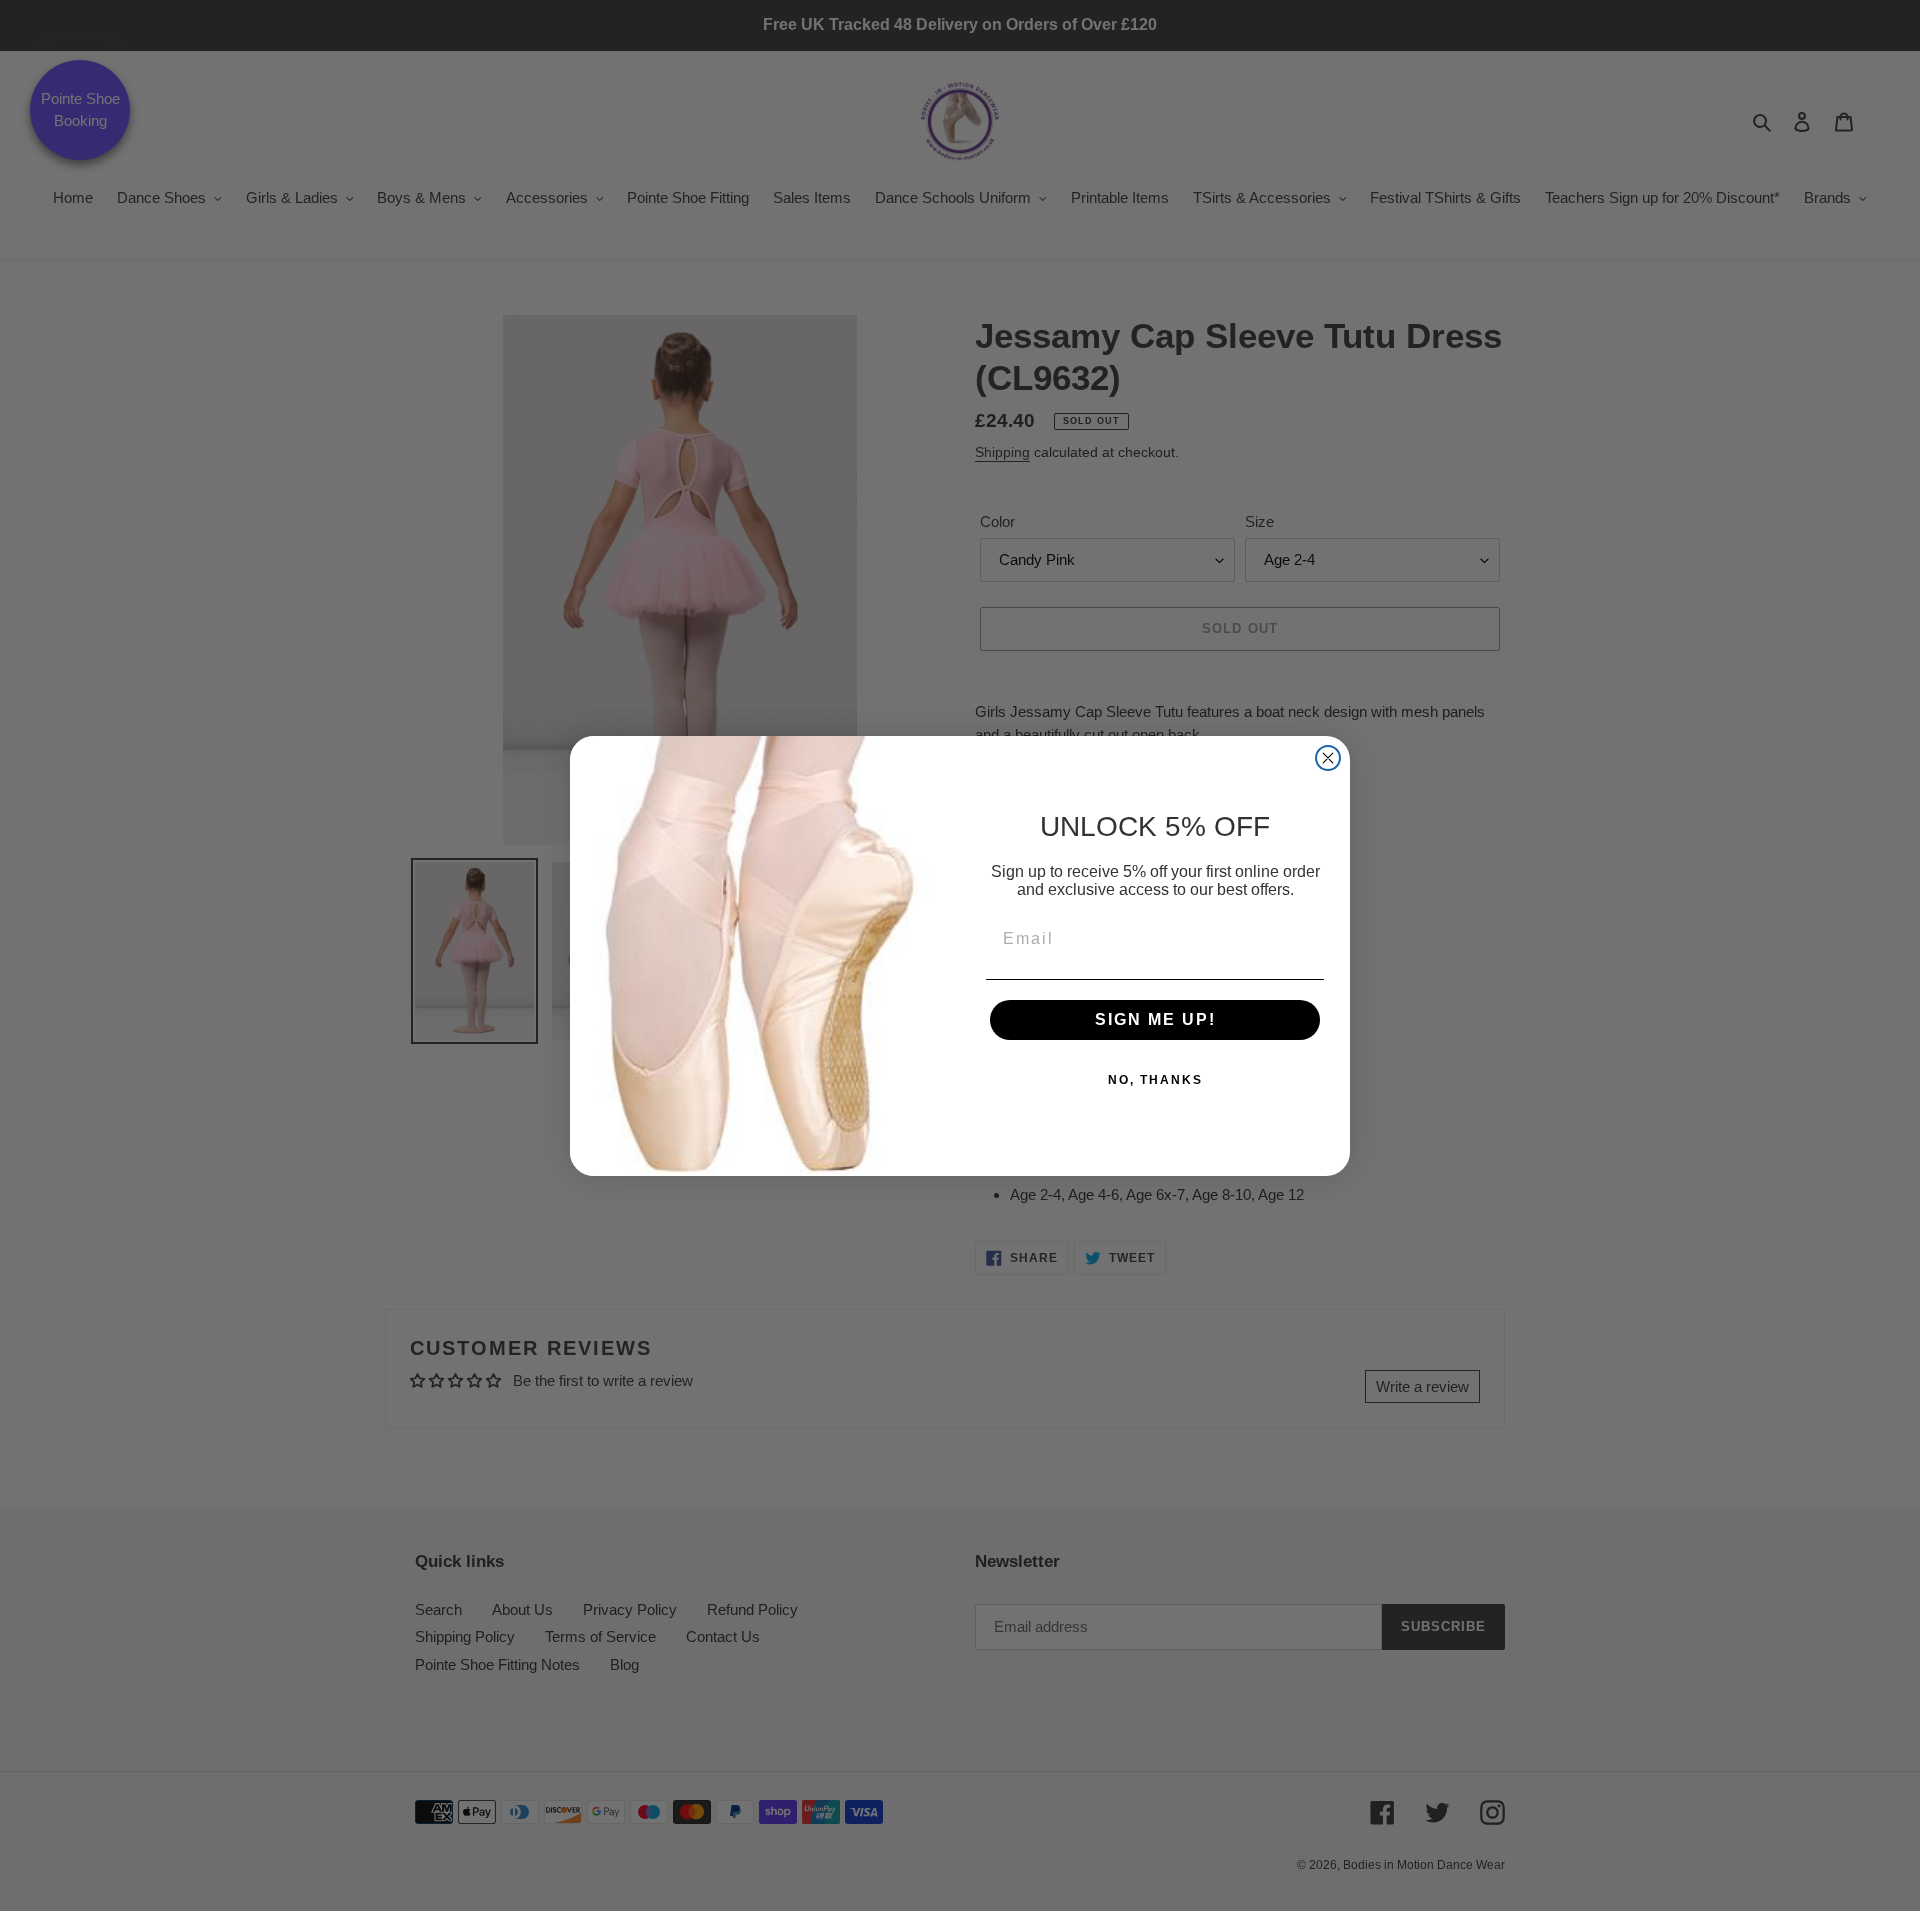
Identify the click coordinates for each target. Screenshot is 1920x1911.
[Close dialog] (1328, 758)
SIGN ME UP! (1155, 1019)
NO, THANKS (1155, 1080)
